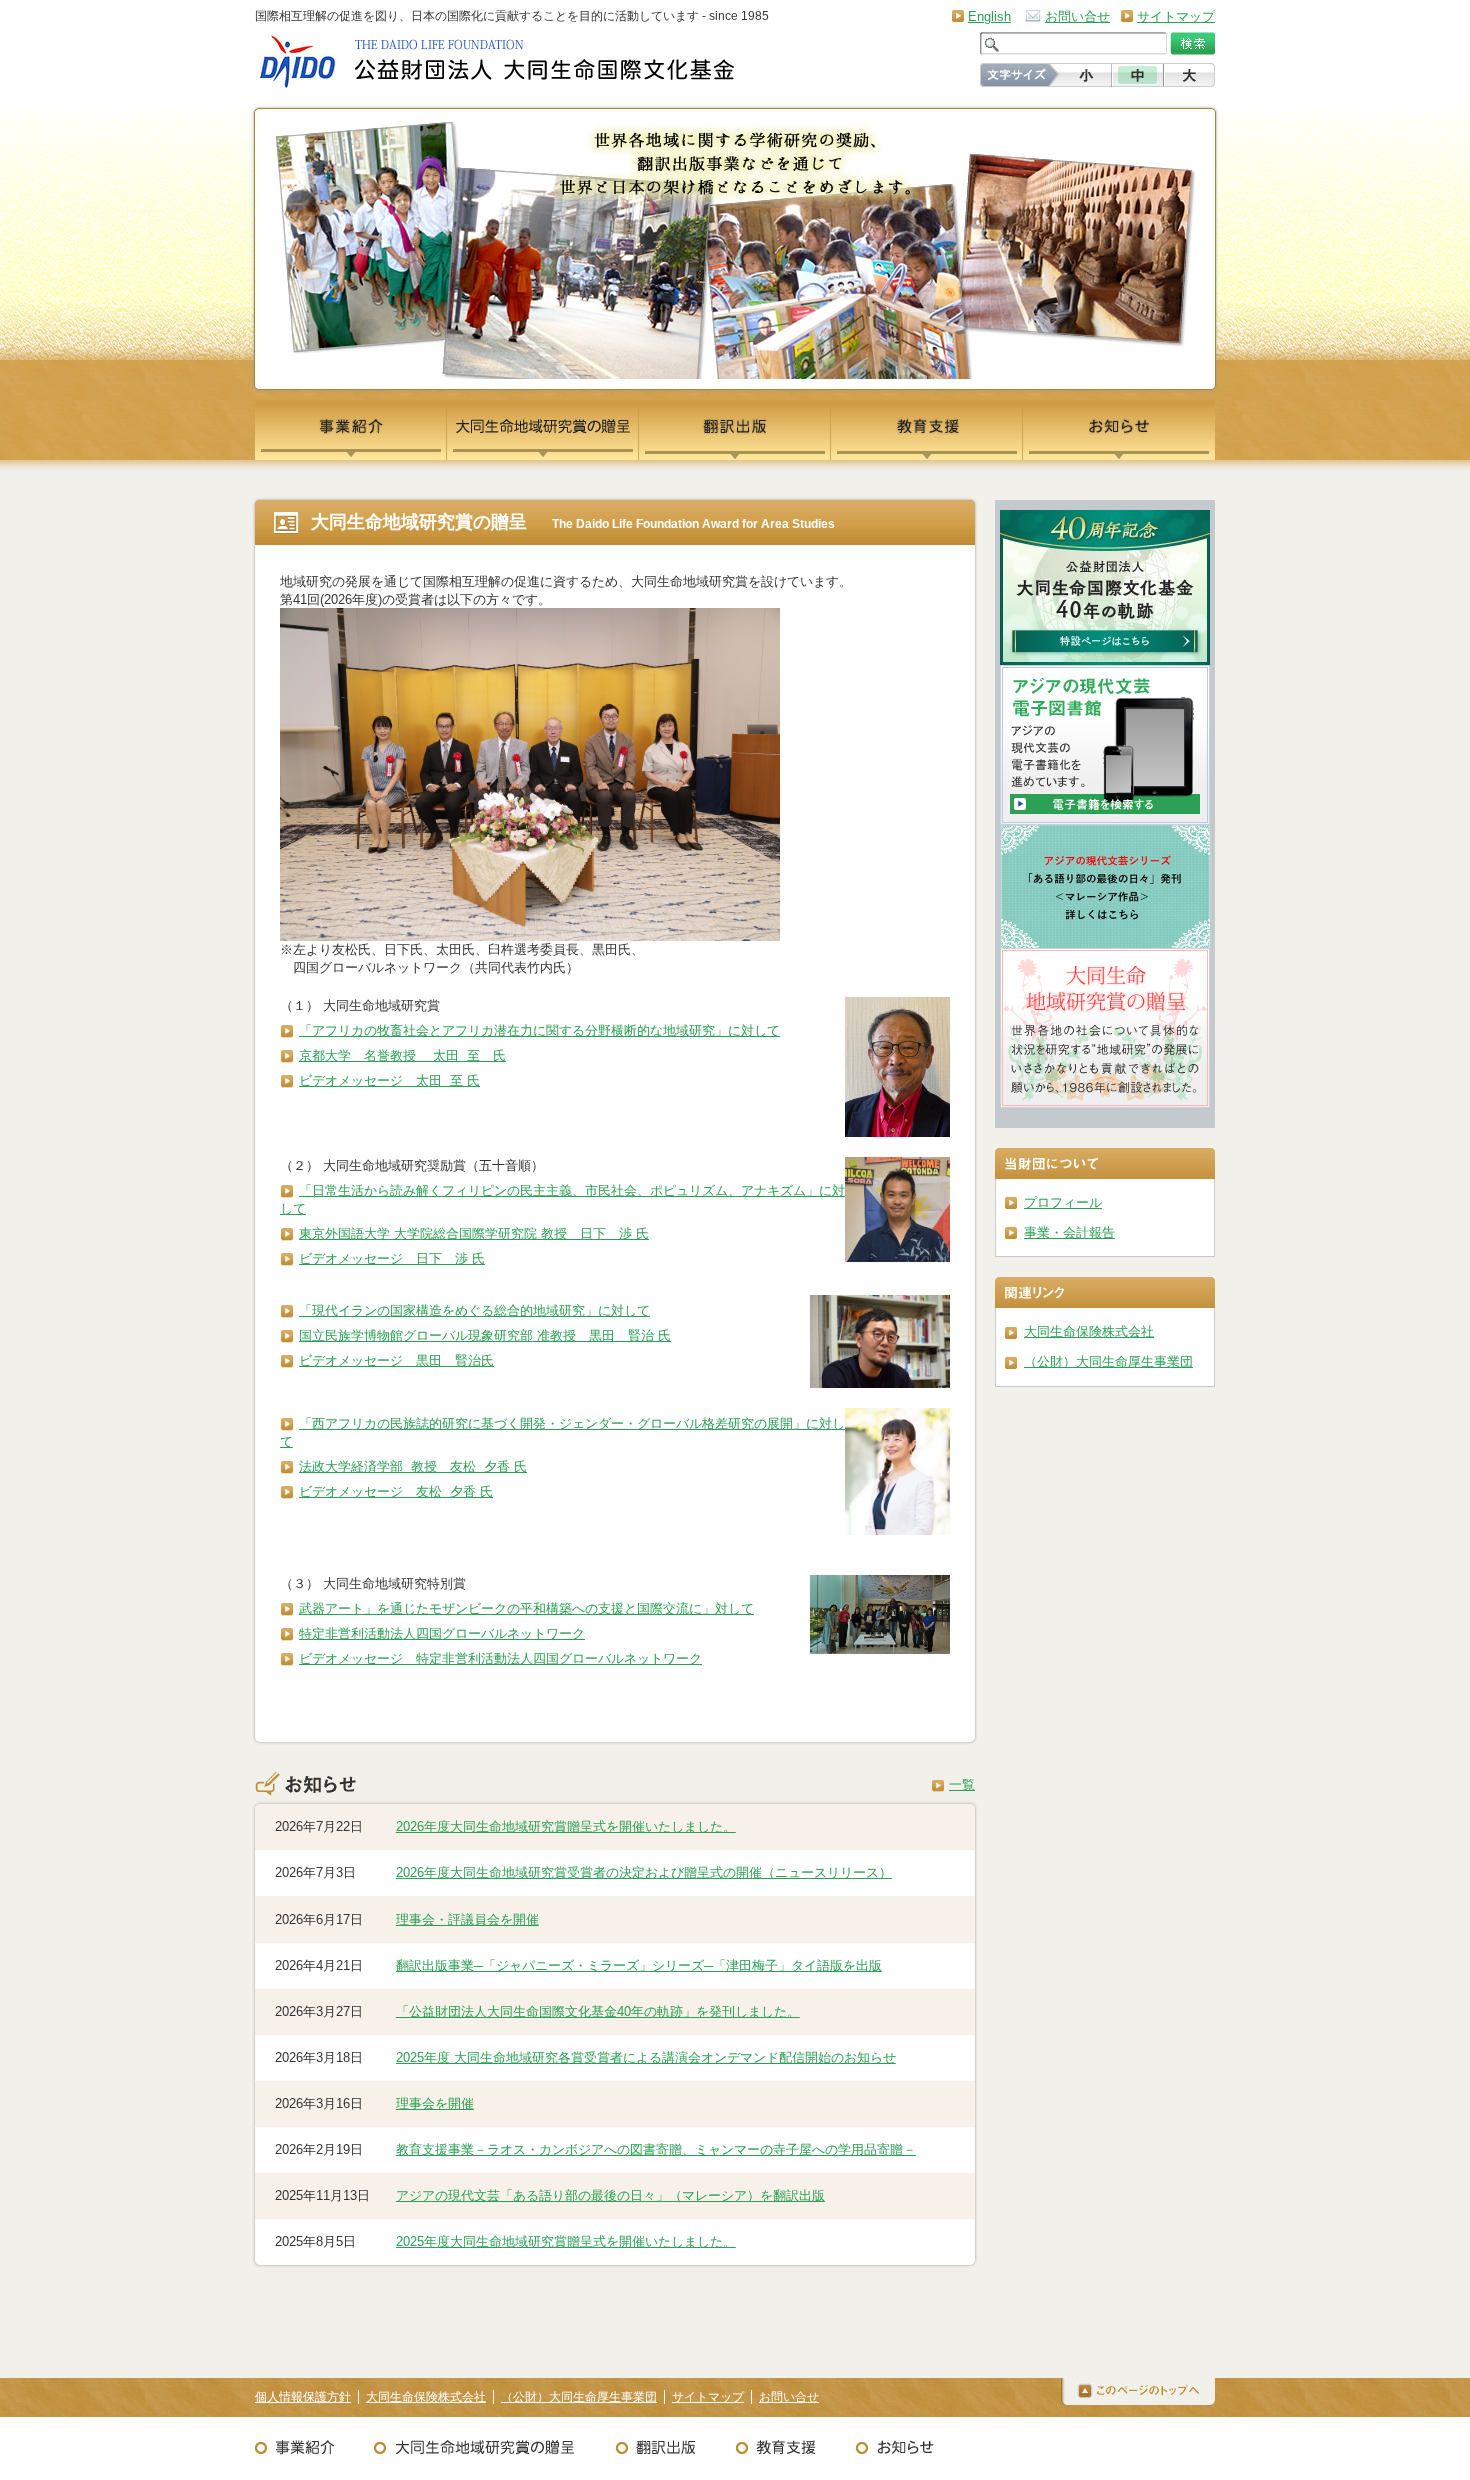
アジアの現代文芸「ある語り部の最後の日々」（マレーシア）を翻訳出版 (610, 2195)
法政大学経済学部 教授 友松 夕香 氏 (413, 1466)
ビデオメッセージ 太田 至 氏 (389, 1080)
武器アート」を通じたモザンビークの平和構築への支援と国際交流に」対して (526, 1608)
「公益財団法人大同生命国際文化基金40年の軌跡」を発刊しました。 (598, 2011)
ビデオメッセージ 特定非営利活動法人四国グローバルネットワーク (500, 1658)
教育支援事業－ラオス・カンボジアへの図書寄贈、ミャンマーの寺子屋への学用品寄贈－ (656, 2149)
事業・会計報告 (1069, 1232)
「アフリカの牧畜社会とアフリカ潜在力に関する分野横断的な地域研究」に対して (539, 1030)
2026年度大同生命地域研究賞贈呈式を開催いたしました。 (566, 1826)
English (989, 16)
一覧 (962, 1784)
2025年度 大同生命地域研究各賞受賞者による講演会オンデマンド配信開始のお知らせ (646, 2057)
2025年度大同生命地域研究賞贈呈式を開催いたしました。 (566, 2241)
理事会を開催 (435, 2103)
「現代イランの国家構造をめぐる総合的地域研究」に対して (474, 1310)
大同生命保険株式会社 (1089, 1331)
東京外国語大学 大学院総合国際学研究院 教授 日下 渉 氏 (474, 1233)
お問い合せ (1077, 16)
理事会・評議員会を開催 (467, 1919)
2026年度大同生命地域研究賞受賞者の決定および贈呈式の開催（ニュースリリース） (644, 1872)
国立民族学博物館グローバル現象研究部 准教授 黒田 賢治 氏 (485, 1335)
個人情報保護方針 (303, 2397)
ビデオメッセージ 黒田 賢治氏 (396, 1360)
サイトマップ (1176, 16)
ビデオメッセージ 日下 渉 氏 (392, 1258)
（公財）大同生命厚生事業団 (1108, 1361)
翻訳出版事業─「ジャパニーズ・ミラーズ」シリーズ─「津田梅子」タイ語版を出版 (639, 1965)
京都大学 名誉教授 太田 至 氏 (402, 1055)
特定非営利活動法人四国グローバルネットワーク (442, 1633)
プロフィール (1063, 1202)
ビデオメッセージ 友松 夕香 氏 (396, 1491)
